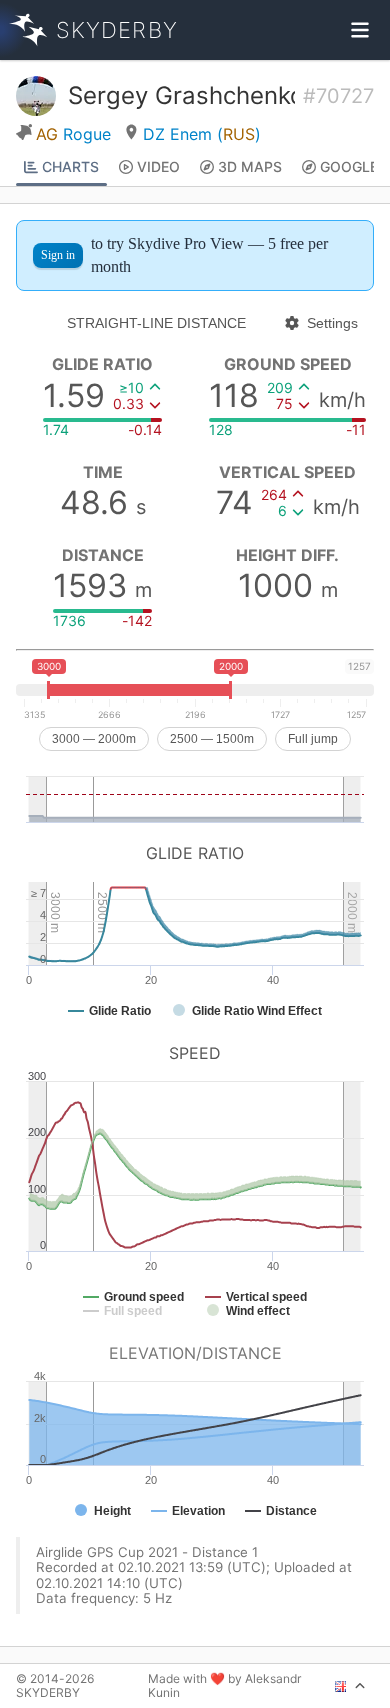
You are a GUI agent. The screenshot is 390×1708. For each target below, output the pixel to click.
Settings (332, 323)
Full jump (313, 739)
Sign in (58, 255)
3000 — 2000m (94, 739)
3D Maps (250, 166)
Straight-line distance (156, 323)
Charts (70, 166)
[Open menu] (360, 30)
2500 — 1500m (212, 739)
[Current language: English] (350, 1686)
